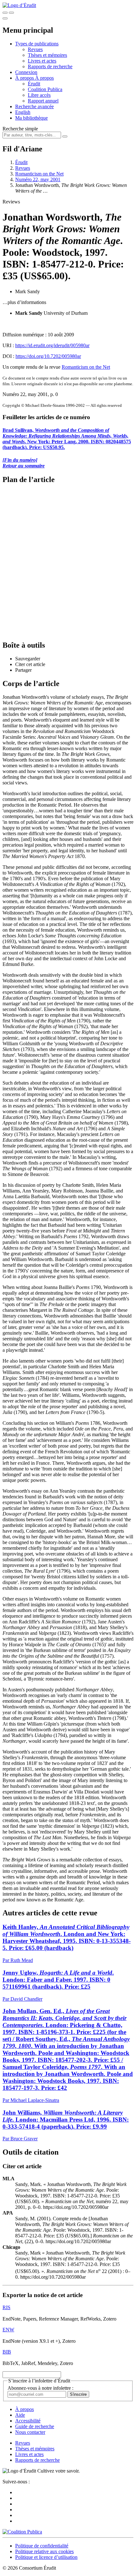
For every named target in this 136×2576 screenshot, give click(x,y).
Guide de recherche (35, 2426)
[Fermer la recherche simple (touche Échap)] (11, 13)
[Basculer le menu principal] (5, 18)
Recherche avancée (34, 106)
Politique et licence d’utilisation (46, 2557)
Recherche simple (20, 129)
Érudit (34, 84)
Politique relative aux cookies (44, 2551)
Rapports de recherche (50, 66)
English (23, 112)
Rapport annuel (43, 101)
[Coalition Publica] (22, 2532)
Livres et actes (42, 61)
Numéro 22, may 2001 (38, 179)
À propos (44, 78)
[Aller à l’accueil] (19, 5)
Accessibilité (28, 2421)
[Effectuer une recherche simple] (5, 13)
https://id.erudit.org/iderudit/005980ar (52, 345)
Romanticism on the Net (39, 174)
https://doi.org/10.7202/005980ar (48, 356)
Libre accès (39, 95)
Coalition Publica (45, 89)
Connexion (26, 72)
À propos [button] (25, 78)
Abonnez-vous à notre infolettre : (40, 2388)
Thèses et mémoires (47, 55)
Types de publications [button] (37, 44)
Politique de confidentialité (42, 2546)
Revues (35, 49)
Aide (20, 2415)
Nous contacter (30, 2432)
